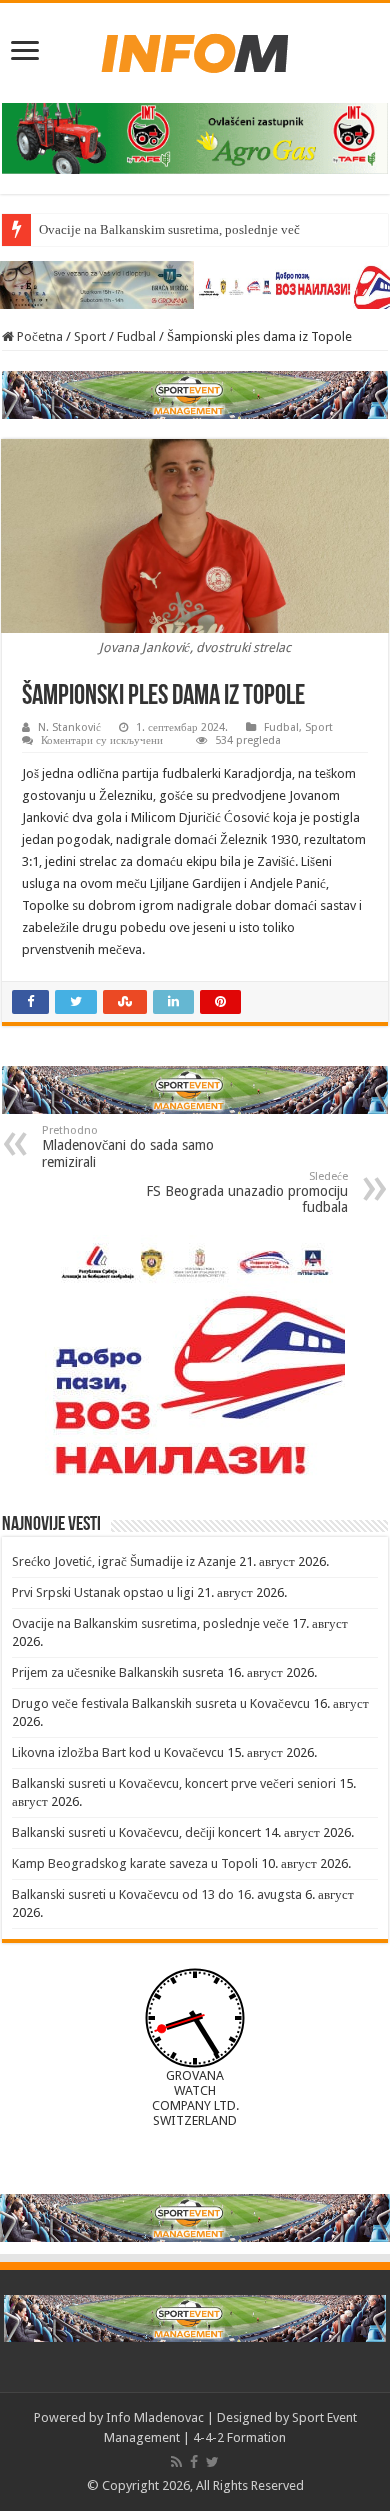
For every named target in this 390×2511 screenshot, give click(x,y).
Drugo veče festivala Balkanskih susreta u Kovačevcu (161, 1703)
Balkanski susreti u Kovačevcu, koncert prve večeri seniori (174, 1783)
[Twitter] (212, 2462)
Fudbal (136, 336)
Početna (38, 336)
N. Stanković (69, 727)
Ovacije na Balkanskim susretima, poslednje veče (172, 229)
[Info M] (195, 49)
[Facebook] (194, 2462)
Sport (90, 336)
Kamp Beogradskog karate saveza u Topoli (135, 1863)
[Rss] (176, 2462)
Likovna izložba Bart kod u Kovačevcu (118, 1752)
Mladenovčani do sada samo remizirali (128, 1147)
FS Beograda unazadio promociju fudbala (247, 1192)
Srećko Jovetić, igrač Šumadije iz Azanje (124, 1561)
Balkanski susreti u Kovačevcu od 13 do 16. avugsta (157, 1894)
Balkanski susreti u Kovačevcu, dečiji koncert (136, 1832)
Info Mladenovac (155, 2417)
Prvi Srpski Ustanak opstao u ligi (103, 1592)
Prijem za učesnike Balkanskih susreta (118, 1672)
